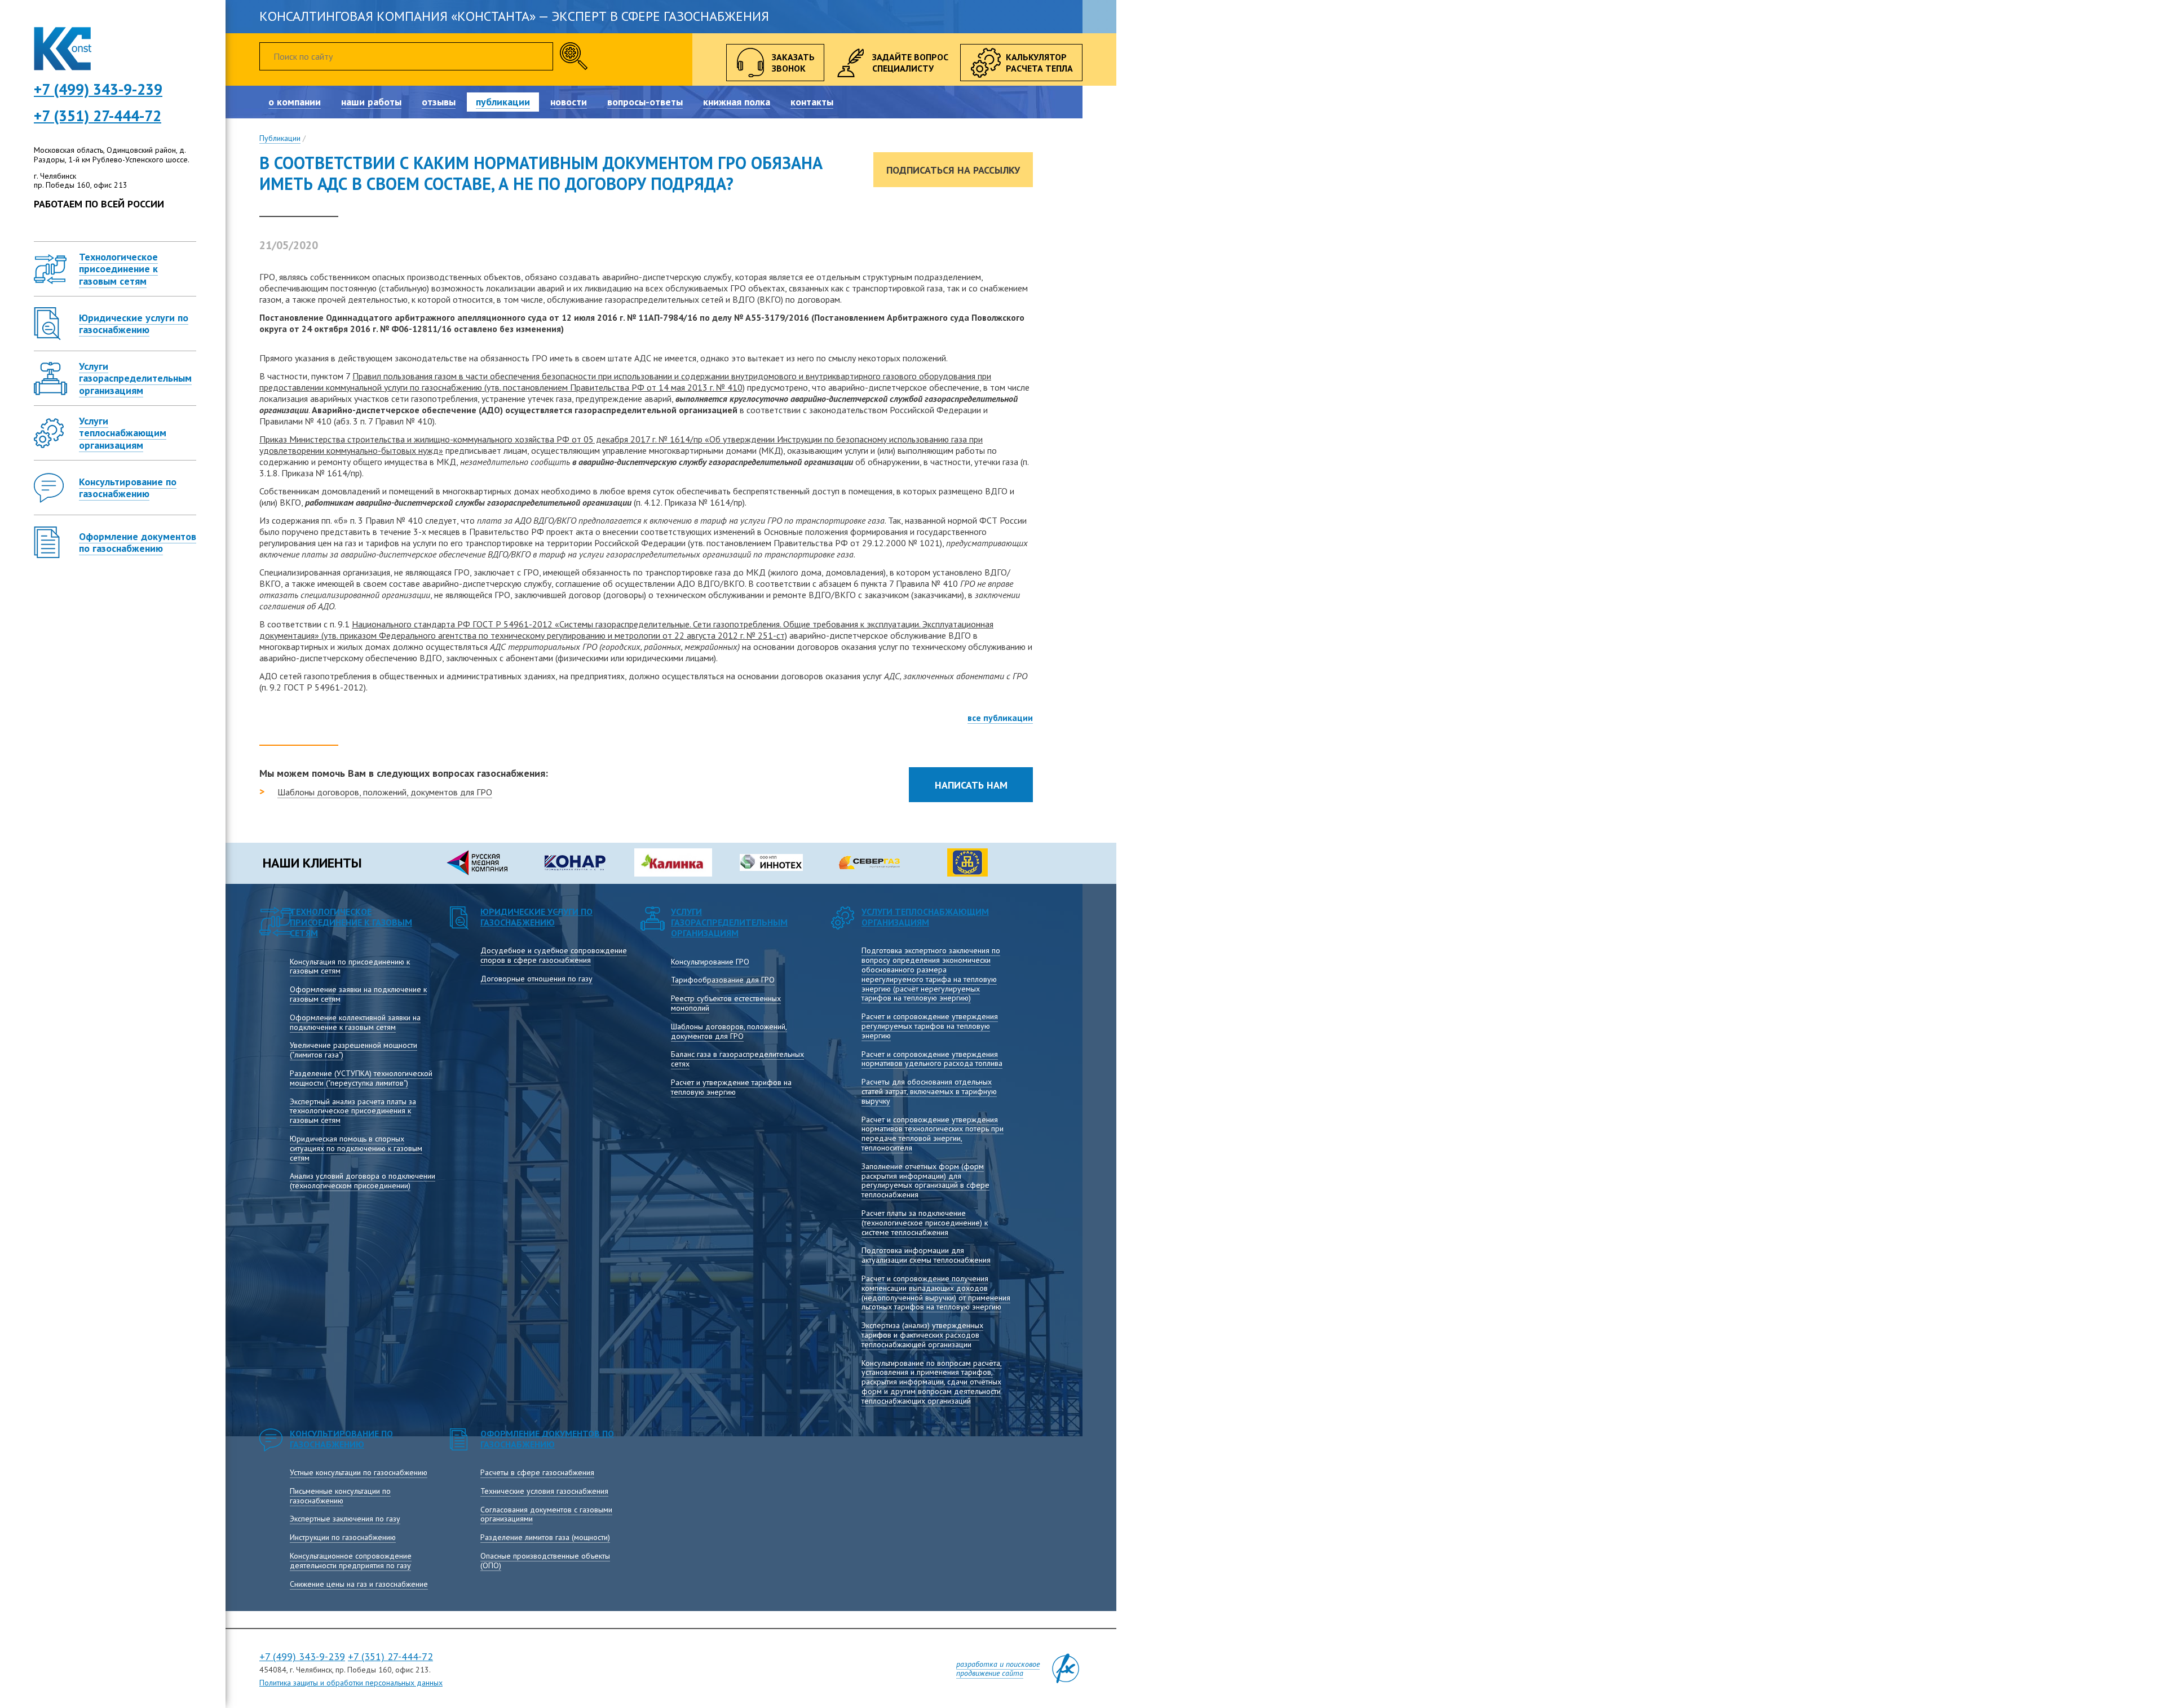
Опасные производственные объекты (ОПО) (545, 1561)
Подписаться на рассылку (953, 170)
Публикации (280, 138)
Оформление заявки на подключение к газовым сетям (358, 994)
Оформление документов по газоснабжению (547, 1439)
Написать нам (971, 785)
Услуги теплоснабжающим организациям (925, 917)
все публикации (1000, 718)
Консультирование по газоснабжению (341, 1439)
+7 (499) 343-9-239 (302, 1656)
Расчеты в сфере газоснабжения (537, 1472)
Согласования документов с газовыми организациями (546, 1514)
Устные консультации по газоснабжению (359, 1472)
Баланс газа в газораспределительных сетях (737, 1059)
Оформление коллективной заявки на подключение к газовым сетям (355, 1022)
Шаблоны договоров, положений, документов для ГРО (385, 792)
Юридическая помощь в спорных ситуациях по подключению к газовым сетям (356, 1148)
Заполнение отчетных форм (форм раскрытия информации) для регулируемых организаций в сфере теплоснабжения (925, 1180)
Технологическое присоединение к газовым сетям (351, 922)
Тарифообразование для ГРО (723, 980)
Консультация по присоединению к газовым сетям (350, 966)
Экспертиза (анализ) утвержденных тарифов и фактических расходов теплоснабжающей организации (922, 1335)
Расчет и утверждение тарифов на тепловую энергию (731, 1087)
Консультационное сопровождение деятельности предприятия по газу (351, 1561)
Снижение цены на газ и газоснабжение (359, 1584)
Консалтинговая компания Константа (63, 49)
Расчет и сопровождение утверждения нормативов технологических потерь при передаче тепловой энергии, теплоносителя (933, 1134)
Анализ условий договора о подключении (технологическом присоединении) (363, 1181)
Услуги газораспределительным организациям (729, 922)
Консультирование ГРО (710, 962)
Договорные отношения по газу (536, 979)
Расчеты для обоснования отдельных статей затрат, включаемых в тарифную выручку (929, 1091)
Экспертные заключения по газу (345, 1519)
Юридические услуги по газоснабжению (536, 917)
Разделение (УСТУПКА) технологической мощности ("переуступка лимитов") (361, 1078)
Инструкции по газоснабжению (343, 1537)
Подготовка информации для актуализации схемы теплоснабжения (926, 1255)
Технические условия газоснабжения (544, 1491)
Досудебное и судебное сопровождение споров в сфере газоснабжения (554, 955)
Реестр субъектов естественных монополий (726, 1003)
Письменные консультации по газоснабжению (340, 1496)
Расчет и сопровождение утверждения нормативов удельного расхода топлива (932, 1059)
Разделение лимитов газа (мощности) (545, 1537)
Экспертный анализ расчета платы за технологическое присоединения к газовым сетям (353, 1111)
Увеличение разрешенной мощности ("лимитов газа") (354, 1050)
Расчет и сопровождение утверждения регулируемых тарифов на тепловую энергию (930, 1026)
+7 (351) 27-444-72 (98, 116)
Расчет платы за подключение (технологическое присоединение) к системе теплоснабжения (925, 1223)
